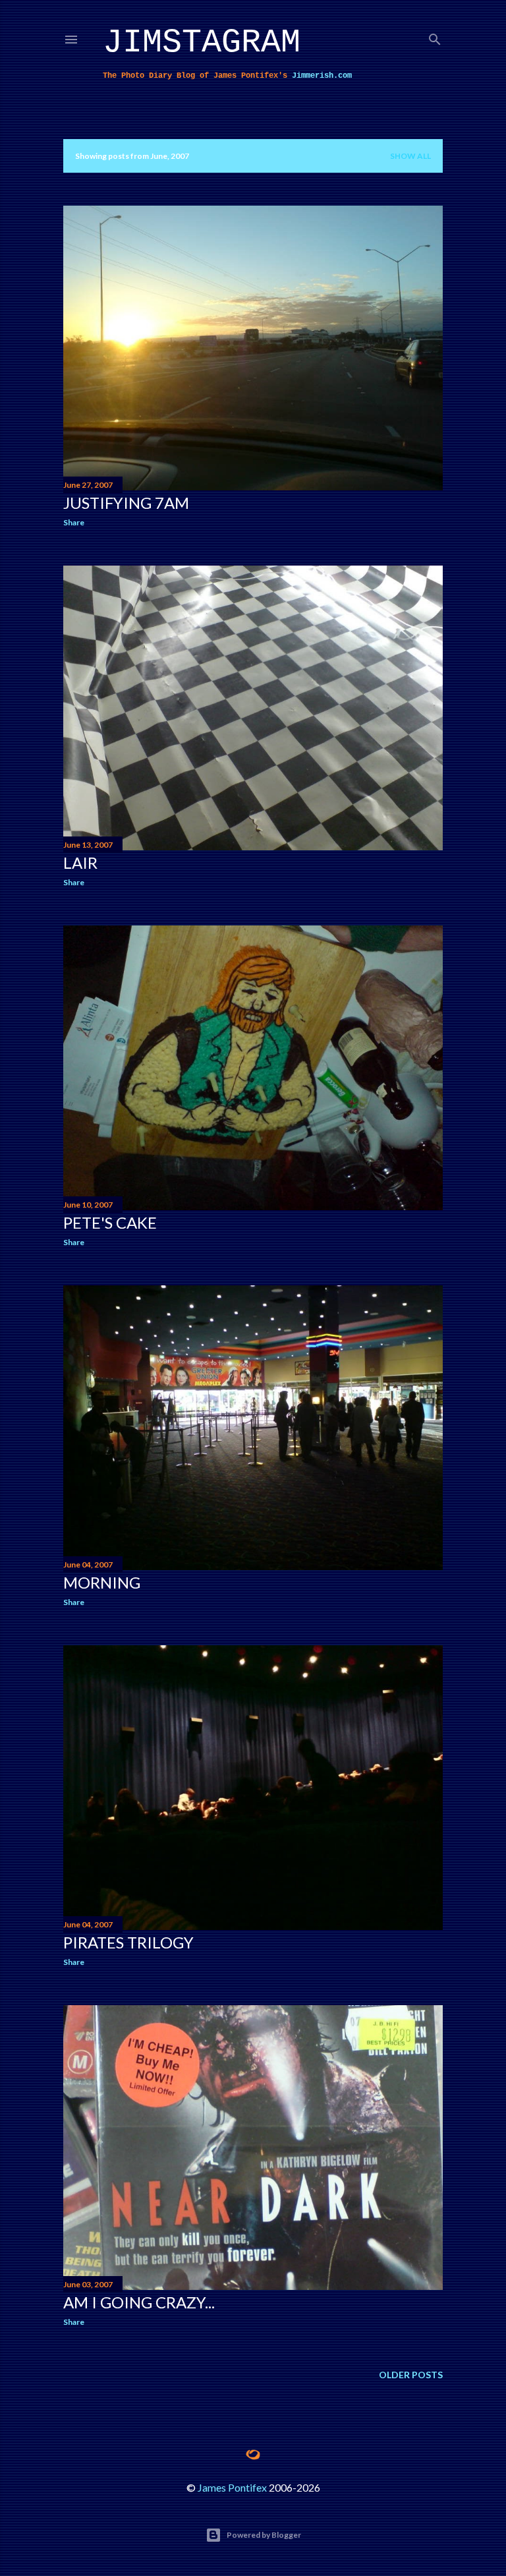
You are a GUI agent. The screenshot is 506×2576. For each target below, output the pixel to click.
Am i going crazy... (139, 2302)
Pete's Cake (110, 1222)
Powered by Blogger (264, 2535)
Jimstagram (202, 43)
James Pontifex (232, 2487)
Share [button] (74, 522)
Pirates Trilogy (128, 1942)
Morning (102, 1582)
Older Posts (411, 2375)
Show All (410, 156)
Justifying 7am (126, 503)
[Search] (435, 37)
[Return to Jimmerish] (253, 2455)
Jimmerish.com (322, 76)
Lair (80, 863)
